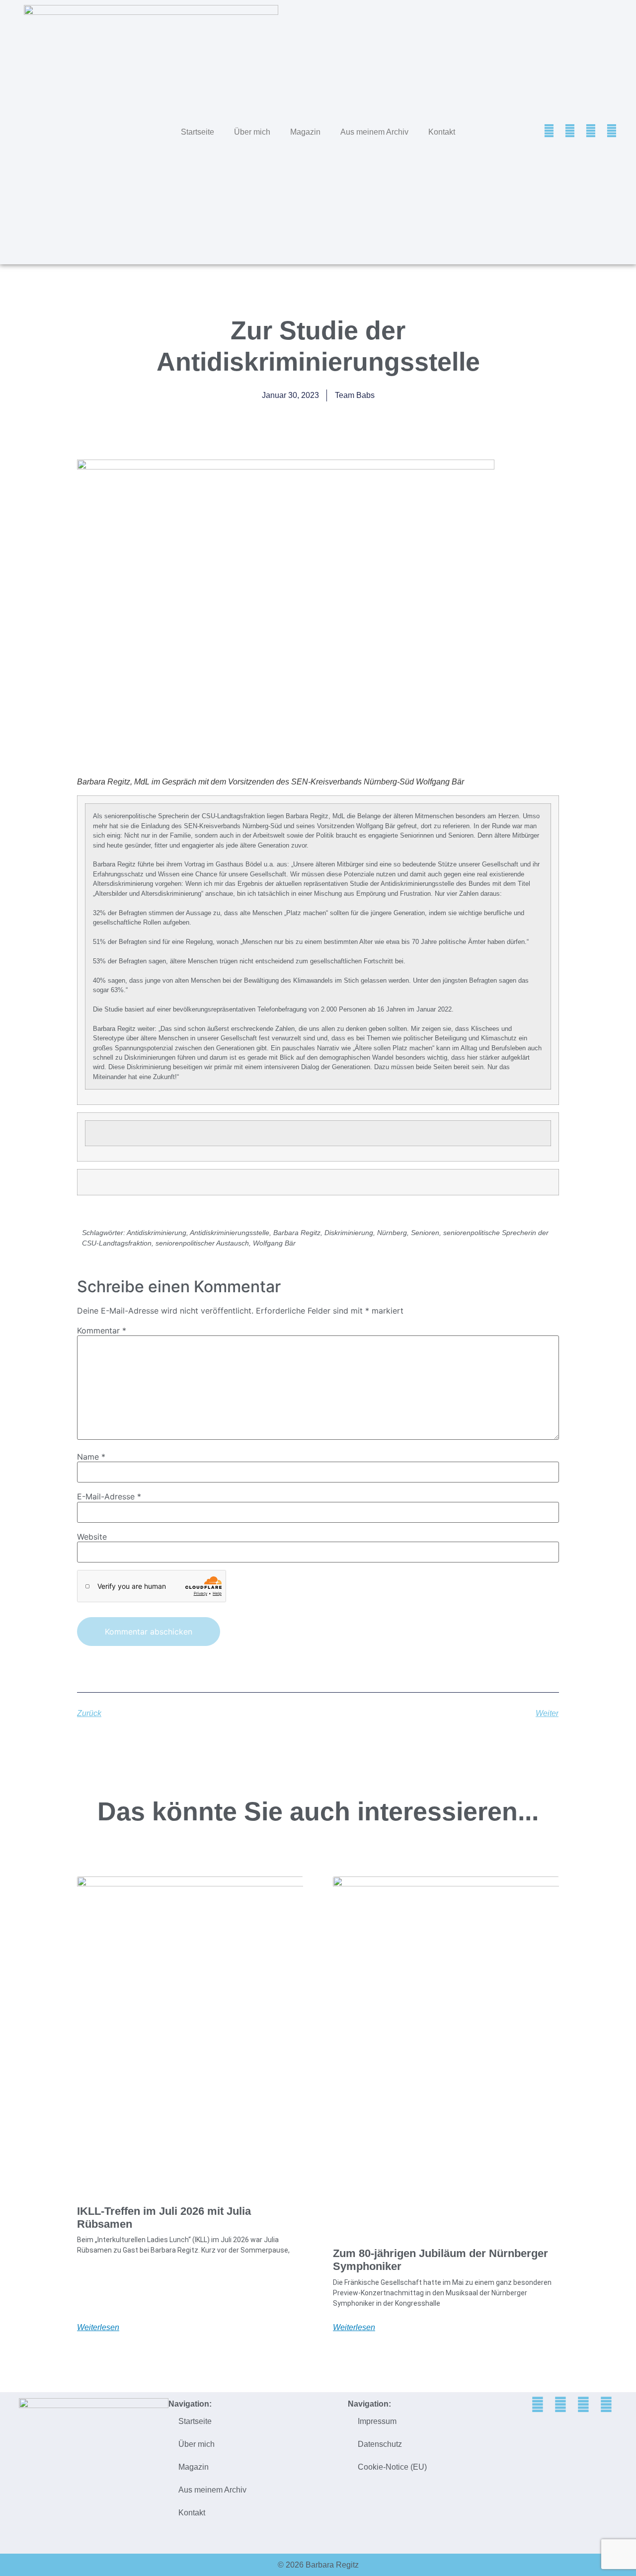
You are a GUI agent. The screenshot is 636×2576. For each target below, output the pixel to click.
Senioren (425, 1233)
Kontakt (442, 132)
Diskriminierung (349, 1233)
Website (92, 1537)
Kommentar (102, 1330)
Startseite (198, 132)
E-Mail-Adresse (109, 1496)
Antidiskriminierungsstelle (230, 1233)
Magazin (305, 132)
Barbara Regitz (297, 1233)
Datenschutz (380, 2444)
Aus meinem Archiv (374, 132)
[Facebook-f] (570, 131)
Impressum (377, 2421)
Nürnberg (392, 1233)
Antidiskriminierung (157, 1233)
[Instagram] (591, 131)
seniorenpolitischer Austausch (202, 1243)
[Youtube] (612, 131)
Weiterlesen (98, 2328)
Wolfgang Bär (274, 1243)
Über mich (252, 132)
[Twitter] (549, 131)
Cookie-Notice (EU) (392, 2467)
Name (91, 1457)
